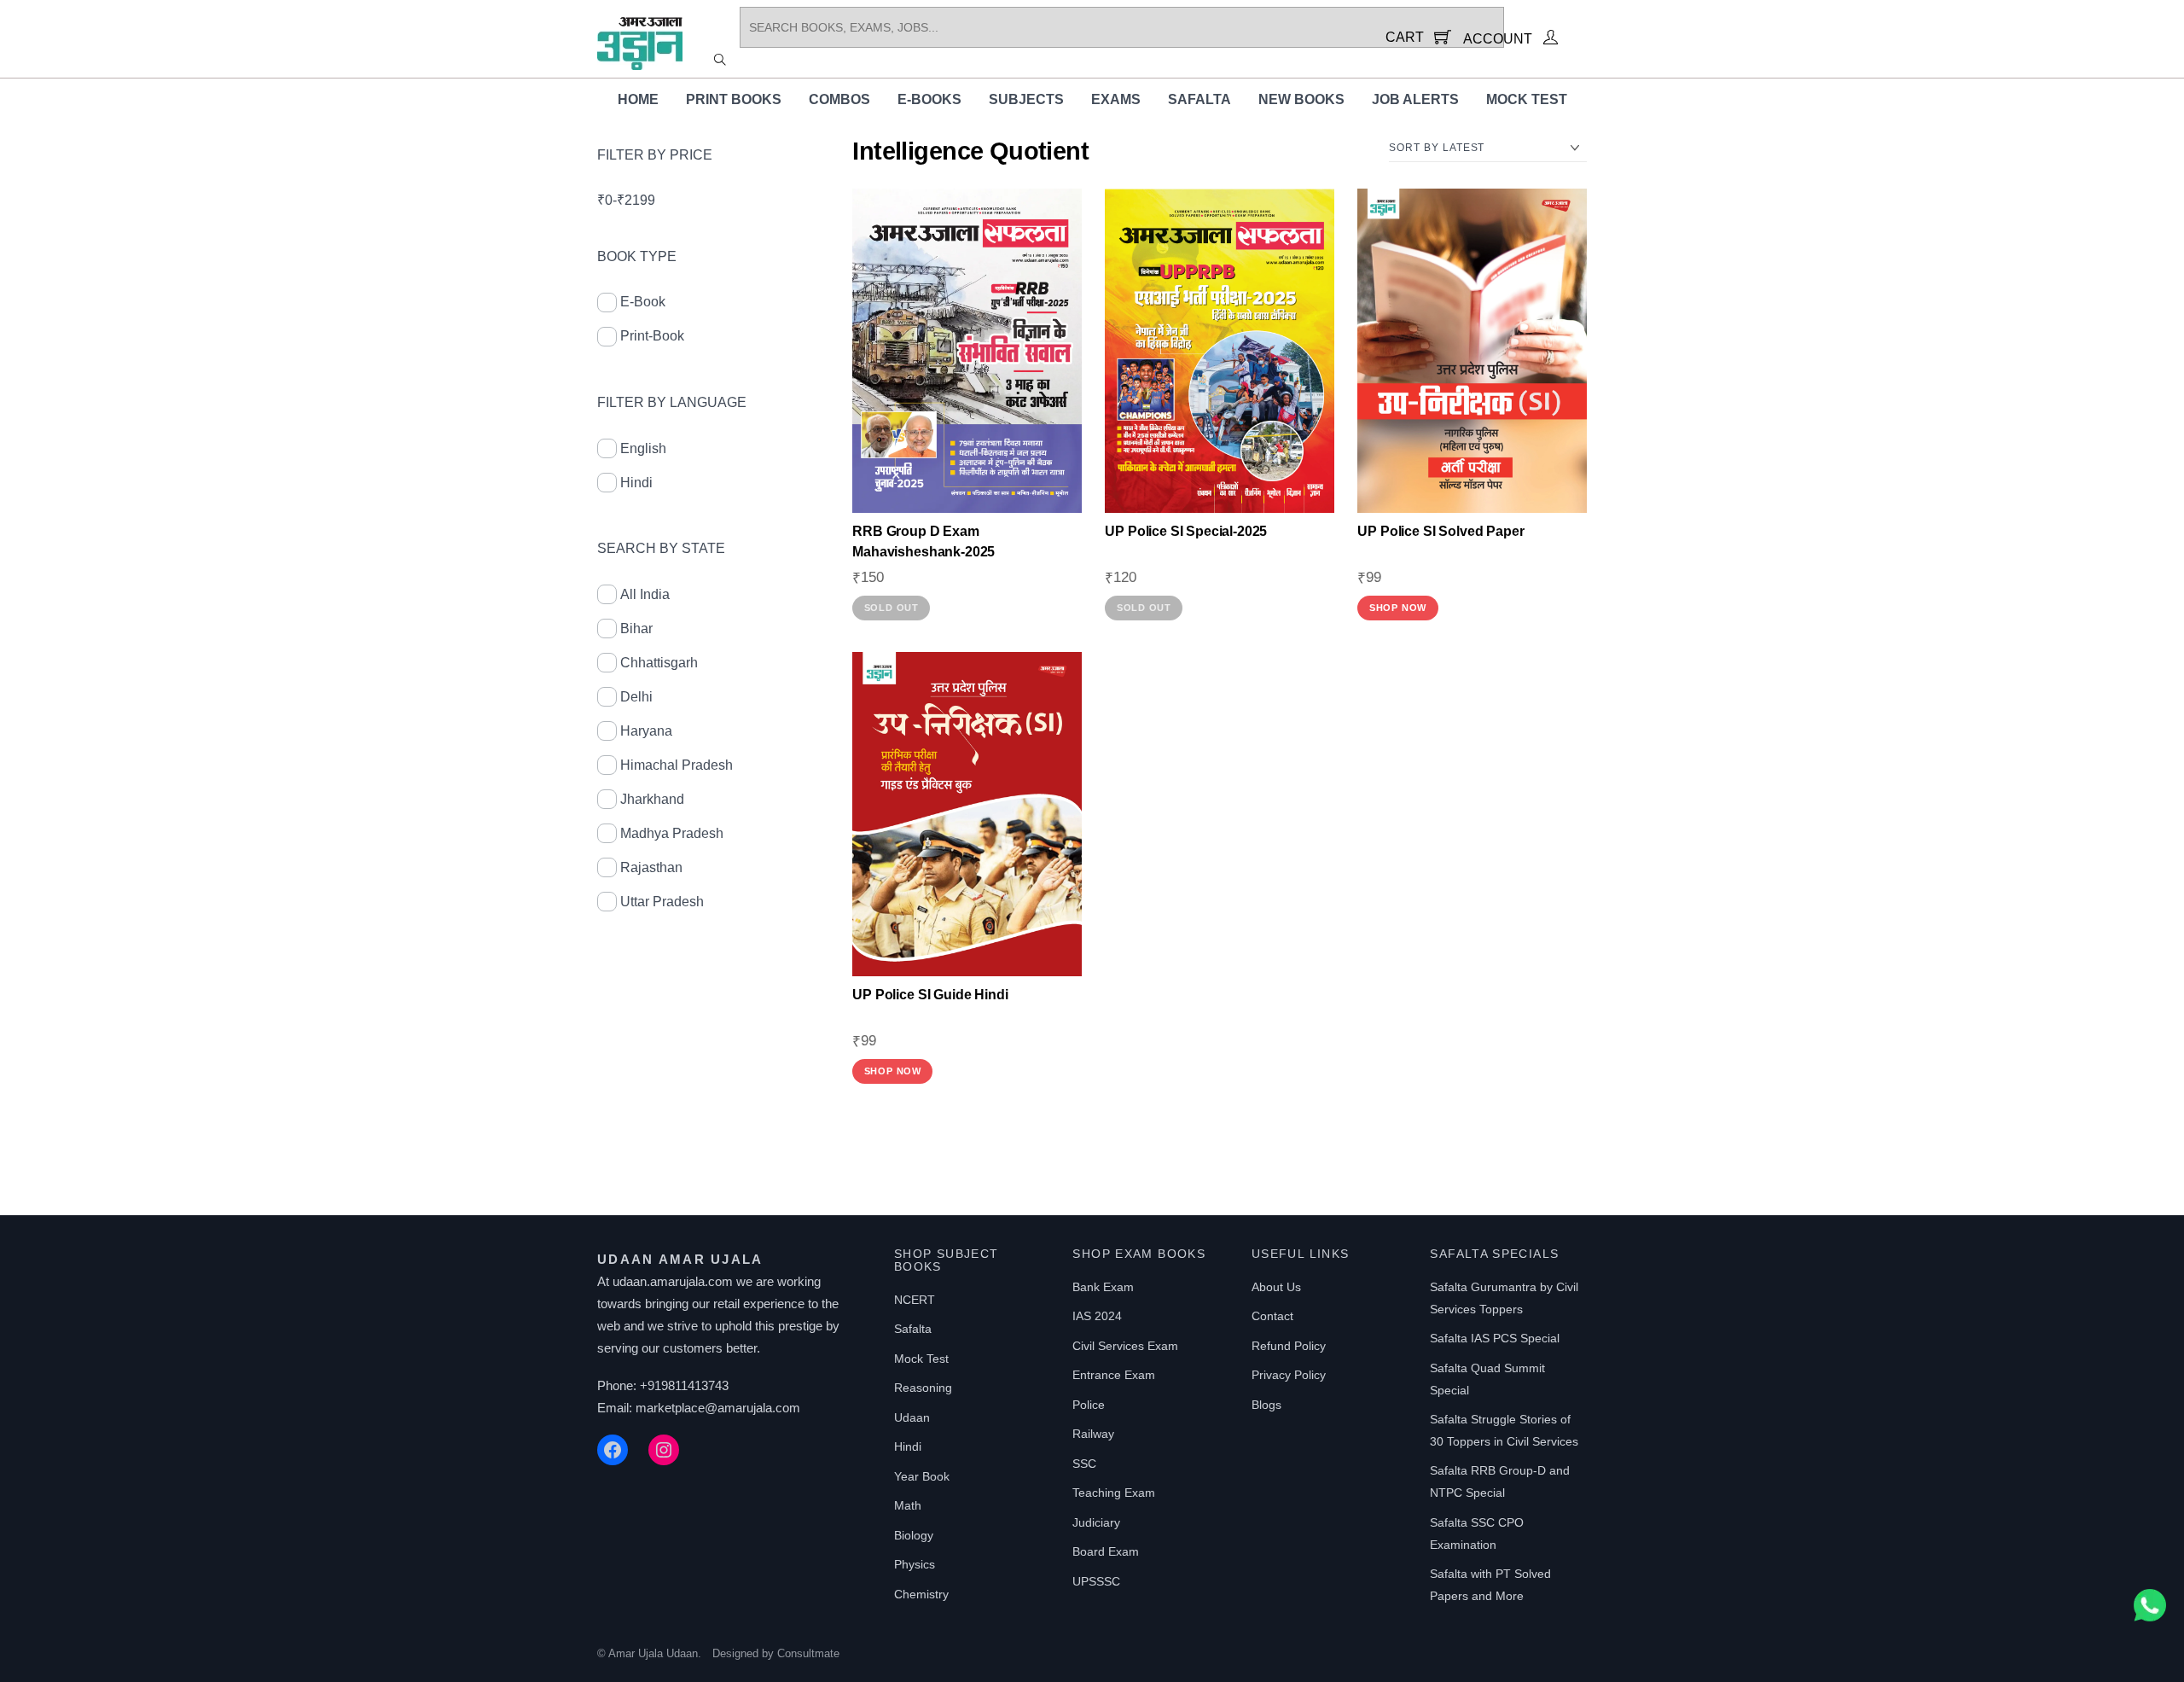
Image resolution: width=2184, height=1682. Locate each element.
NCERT (915, 1300)
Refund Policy (1289, 1346)
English (643, 448)
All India (645, 594)
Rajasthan (651, 867)
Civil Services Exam (1125, 1346)
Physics (915, 1564)
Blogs (1266, 1405)
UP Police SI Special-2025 (1186, 531)
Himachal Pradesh (677, 765)
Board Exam (1106, 1551)
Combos (839, 99)
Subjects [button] (1026, 99)
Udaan (912, 1417)
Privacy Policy (1289, 1375)
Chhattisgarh (659, 663)
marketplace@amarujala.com (718, 1408)
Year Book (922, 1476)
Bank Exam (1103, 1287)
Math (908, 1505)
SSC (1084, 1464)
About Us (1276, 1287)
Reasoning (923, 1388)
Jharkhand (652, 799)
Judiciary (1096, 1522)
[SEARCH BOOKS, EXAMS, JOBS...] (720, 59)
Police (1089, 1405)
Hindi (636, 483)
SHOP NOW (1398, 608)
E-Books (929, 99)
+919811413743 (684, 1385)
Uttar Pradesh (662, 902)
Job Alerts (1415, 99)
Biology (914, 1535)
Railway (1093, 1434)
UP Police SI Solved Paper (1441, 531)
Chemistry (921, 1594)
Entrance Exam (1114, 1375)
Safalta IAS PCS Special (1495, 1338)
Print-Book (652, 336)
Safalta (1199, 99)
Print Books (734, 99)
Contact (1272, 1316)
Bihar (636, 629)
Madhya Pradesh (672, 833)
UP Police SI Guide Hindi (930, 995)
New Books (1301, 99)
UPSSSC (1096, 1581)
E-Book (643, 302)
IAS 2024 (1097, 1316)
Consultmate (808, 1653)
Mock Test (1527, 99)
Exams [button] (1116, 99)
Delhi (636, 697)
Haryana (646, 731)
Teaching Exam (1114, 1493)
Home (638, 99)
